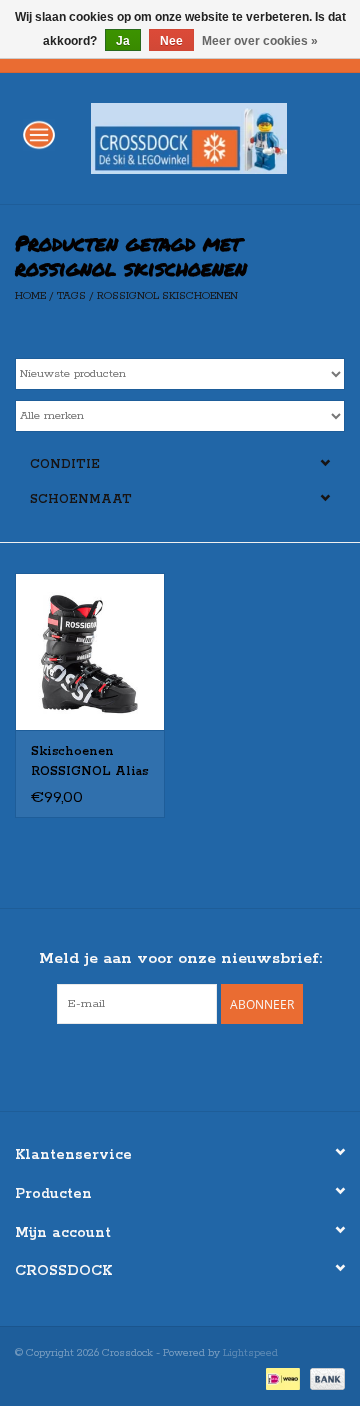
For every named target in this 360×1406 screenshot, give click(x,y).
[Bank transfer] (324, 1378)
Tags (71, 296)
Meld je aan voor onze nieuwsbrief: (180, 958)
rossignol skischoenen (167, 296)
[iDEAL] (281, 1378)
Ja (123, 41)
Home (30, 296)
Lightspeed (250, 1353)
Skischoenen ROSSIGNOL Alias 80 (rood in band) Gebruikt (89, 763)
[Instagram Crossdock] (198, 1065)
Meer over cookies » (260, 41)
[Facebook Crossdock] (162, 1065)
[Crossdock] (219, 137)
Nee (171, 41)
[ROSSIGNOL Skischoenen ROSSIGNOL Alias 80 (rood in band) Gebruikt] (90, 651)
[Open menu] (39, 134)
